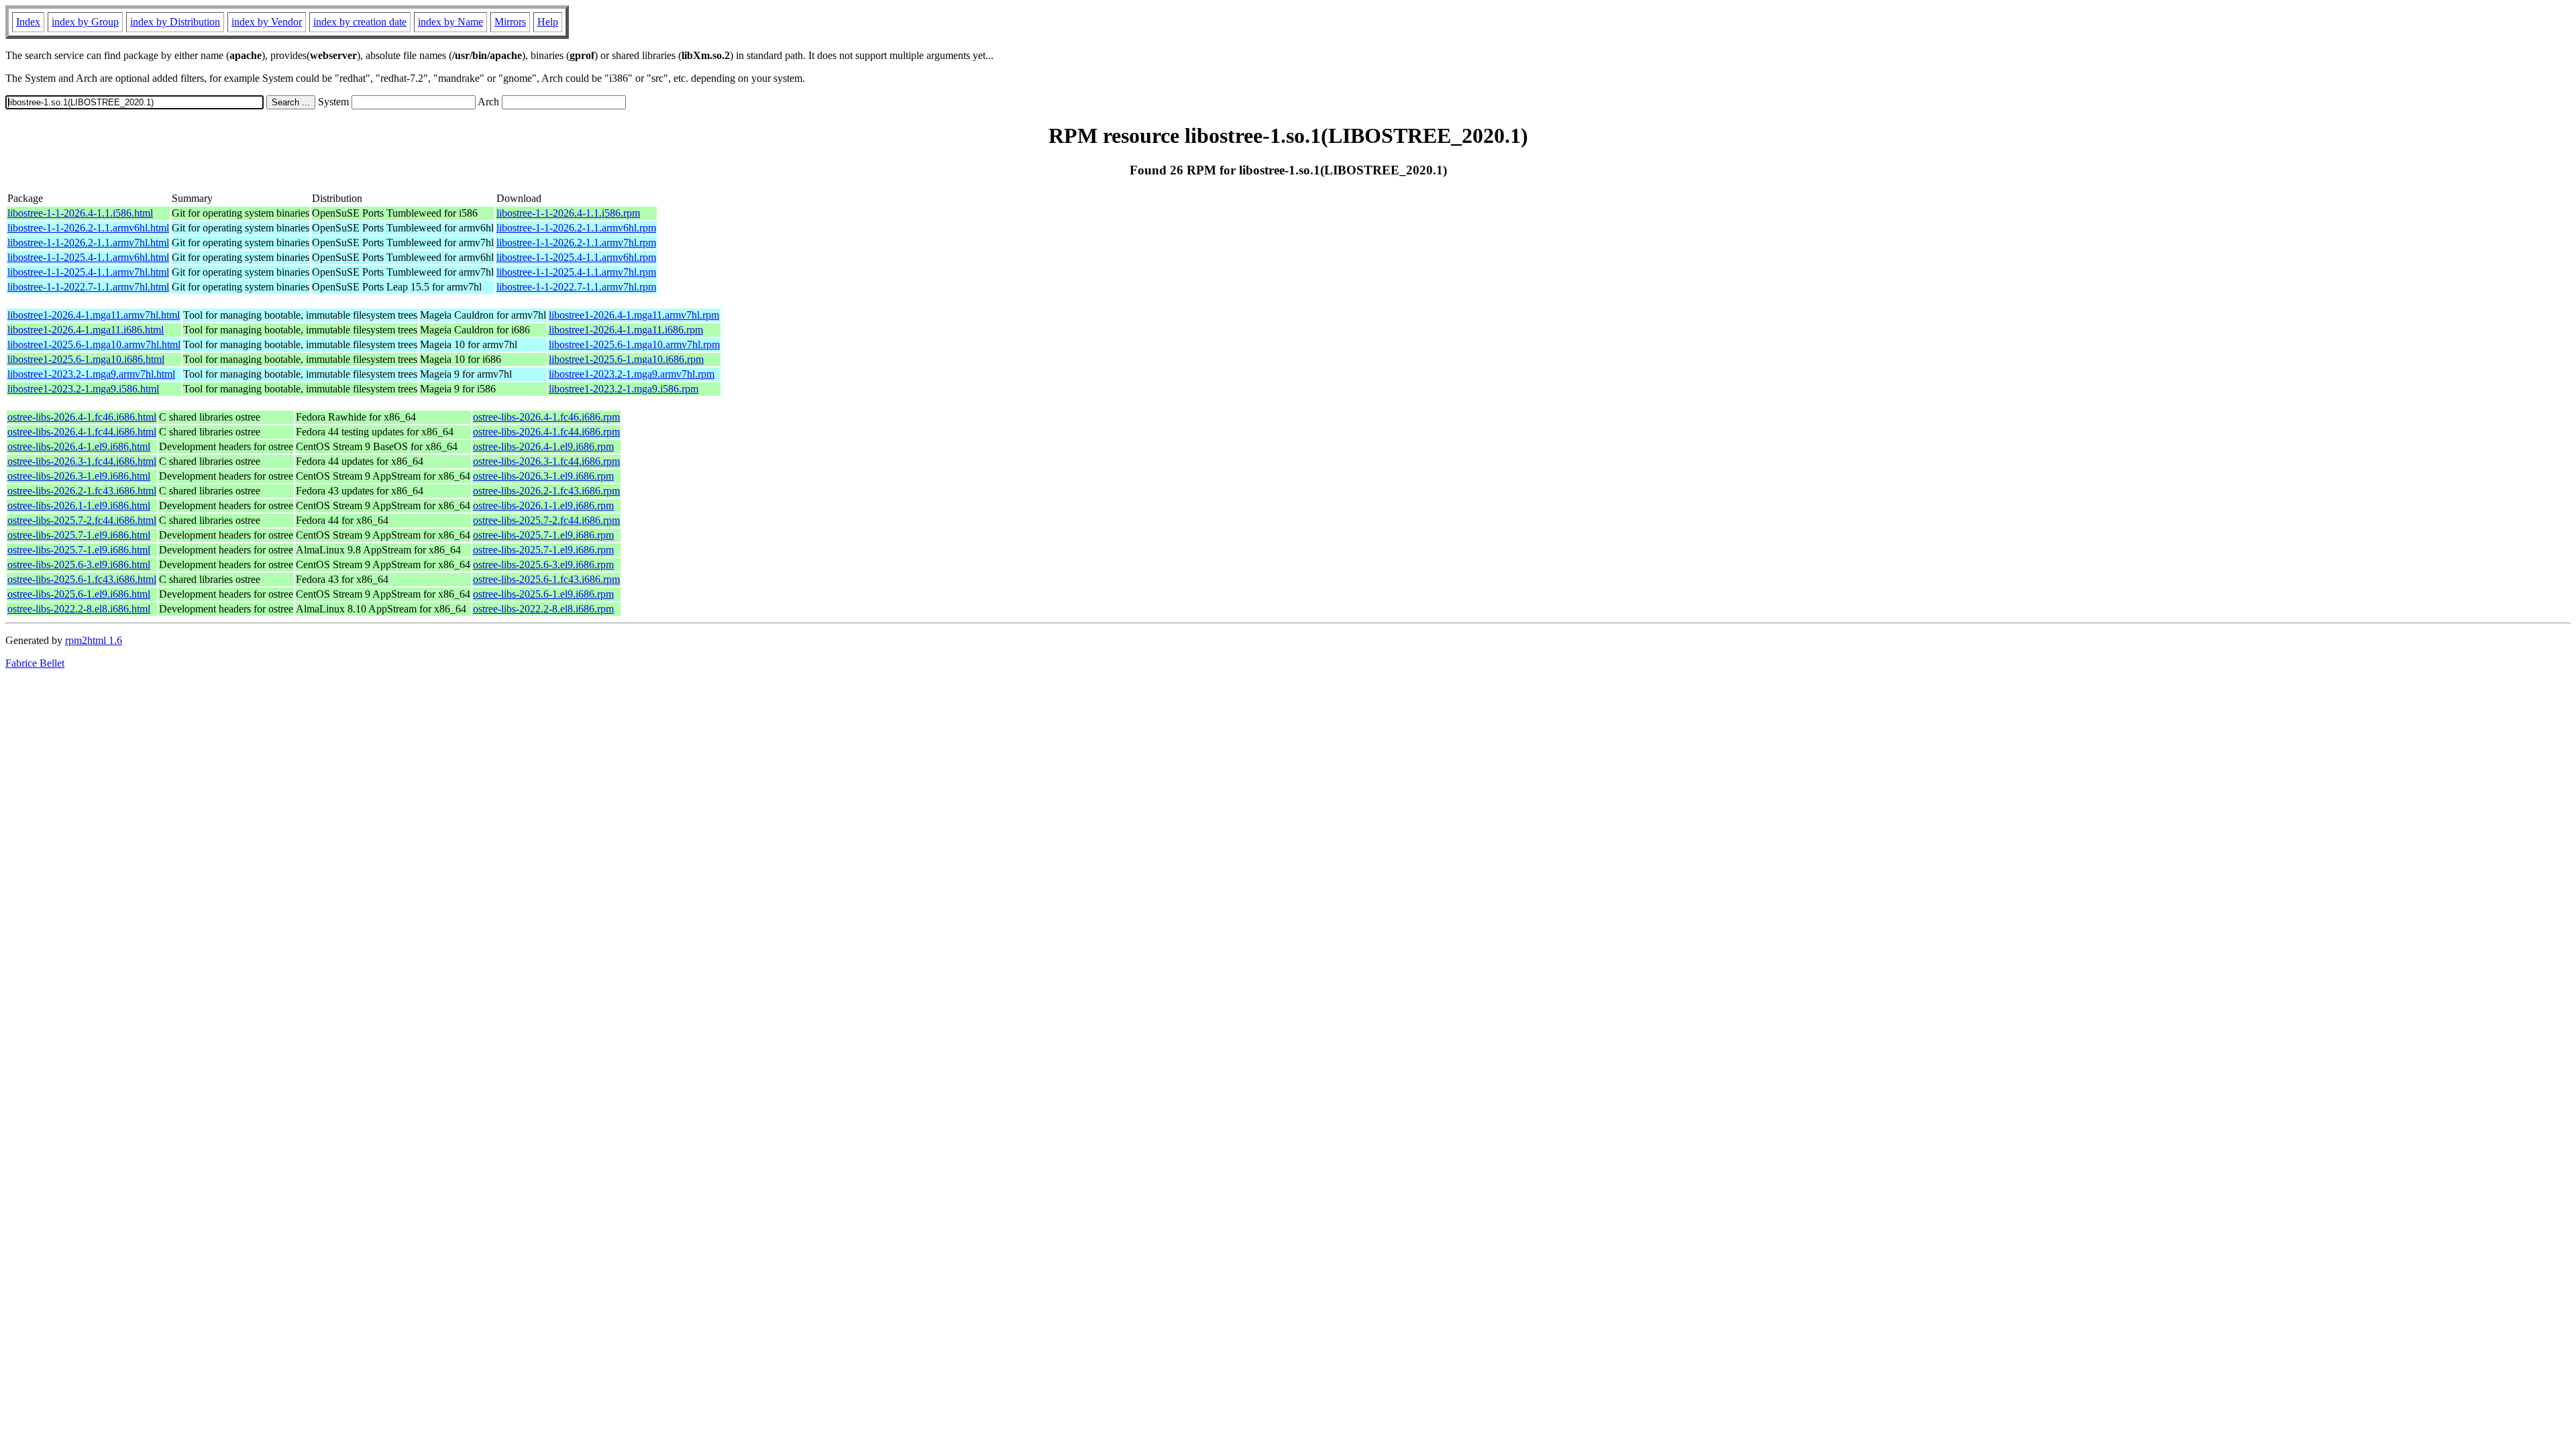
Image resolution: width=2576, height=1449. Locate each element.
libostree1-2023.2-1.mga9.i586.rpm (624, 389)
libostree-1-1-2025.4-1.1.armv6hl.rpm (576, 257)
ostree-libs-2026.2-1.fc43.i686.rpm (546, 491)
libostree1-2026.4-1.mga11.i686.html (86, 330)
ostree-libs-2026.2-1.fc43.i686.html (82, 491)
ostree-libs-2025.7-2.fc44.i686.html (82, 520)
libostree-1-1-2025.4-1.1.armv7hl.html (88, 272)
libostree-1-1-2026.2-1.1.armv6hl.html (88, 228)
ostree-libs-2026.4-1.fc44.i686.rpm (546, 432)
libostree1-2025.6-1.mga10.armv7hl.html (94, 344)
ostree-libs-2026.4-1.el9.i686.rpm (543, 446)
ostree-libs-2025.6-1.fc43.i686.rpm (546, 579)
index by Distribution (175, 22)
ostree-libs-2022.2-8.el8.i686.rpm (543, 609)
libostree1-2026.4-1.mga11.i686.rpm (626, 330)
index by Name (450, 22)
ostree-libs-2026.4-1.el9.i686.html (79, 446)
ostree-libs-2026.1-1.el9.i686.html (79, 505)
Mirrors (510, 22)
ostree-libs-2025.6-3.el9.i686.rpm (543, 565)
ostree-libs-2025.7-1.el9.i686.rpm (543, 535)
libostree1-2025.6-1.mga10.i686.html (86, 359)
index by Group (85, 22)
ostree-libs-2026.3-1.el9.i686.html (79, 476)
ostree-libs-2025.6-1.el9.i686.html (79, 594)
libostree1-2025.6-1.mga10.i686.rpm (626, 359)
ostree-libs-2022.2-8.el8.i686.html (79, 609)
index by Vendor (267, 22)
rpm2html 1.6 (94, 640)
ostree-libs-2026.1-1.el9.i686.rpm (543, 505)
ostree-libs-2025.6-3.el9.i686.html (79, 565)
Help (548, 22)
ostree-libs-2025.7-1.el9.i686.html (79, 535)
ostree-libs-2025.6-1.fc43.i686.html (82, 579)
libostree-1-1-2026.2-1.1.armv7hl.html (88, 243)
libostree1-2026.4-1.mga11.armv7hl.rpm (634, 315)
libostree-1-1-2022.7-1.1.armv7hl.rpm (576, 287)
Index (28, 22)
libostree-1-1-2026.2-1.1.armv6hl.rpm (576, 228)
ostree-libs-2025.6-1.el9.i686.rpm (543, 594)
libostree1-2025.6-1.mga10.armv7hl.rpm (634, 344)
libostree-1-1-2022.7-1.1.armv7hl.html (88, 287)
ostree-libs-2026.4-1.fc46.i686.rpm (546, 417)
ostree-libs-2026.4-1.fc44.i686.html (82, 432)
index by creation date (360, 22)
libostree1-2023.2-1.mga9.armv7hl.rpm (632, 374)
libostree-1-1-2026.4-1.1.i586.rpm (568, 213)
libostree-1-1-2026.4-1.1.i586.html (80, 213)
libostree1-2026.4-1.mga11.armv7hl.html (94, 315)
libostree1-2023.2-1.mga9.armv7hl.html (91, 374)
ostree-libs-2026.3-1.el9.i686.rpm (543, 476)
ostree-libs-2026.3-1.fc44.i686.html (82, 461)
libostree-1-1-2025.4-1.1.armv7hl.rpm (576, 272)
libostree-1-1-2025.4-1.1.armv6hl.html (88, 257)
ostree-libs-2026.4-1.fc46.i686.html (82, 417)
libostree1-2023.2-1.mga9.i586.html (83, 389)
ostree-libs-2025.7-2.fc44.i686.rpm (546, 520)
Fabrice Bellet (35, 663)
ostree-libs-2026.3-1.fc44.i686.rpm (546, 461)
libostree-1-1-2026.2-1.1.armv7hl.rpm (576, 243)
